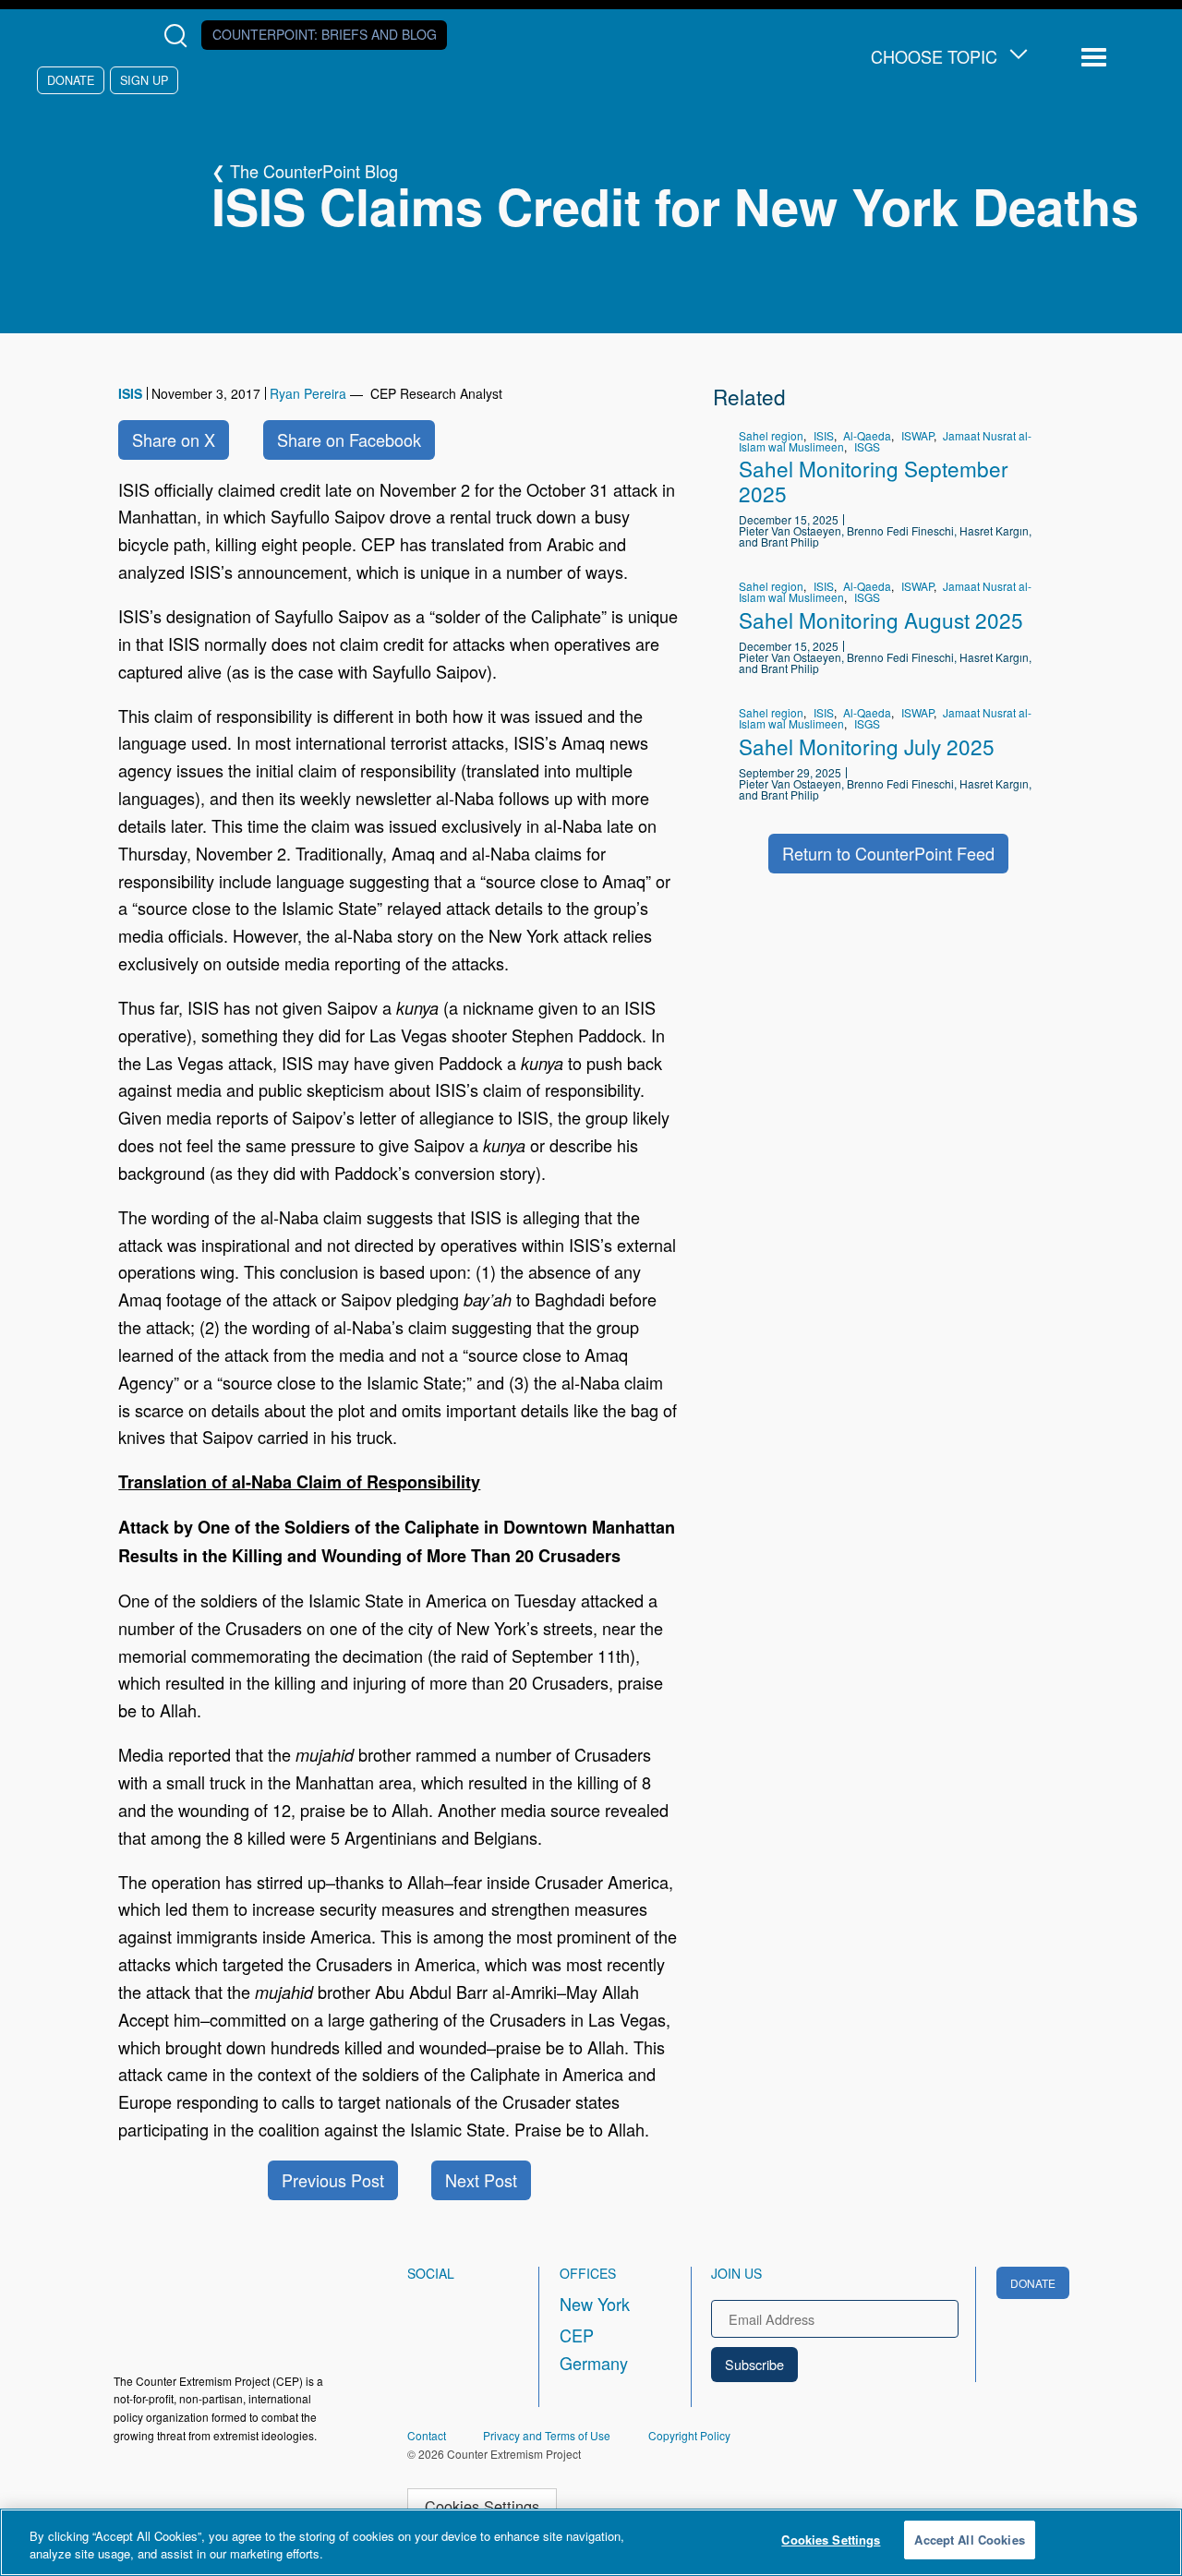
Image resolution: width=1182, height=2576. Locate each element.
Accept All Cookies (969, 2540)
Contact (427, 2435)
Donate (71, 80)
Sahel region (771, 435)
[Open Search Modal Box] (180, 36)
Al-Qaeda (867, 435)
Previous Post (333, 2180)
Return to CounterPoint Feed (888, 853)
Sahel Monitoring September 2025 (874, 481)
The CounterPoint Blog (314, 171)
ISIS (130, 393)
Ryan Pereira (308, 393)
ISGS (867, 446)
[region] (591, 2542)
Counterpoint (325, 34)
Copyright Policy (689, 2435)
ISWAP (917, 435)
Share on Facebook (349, 439)
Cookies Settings (482, 2506)
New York (595, 2304)
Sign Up (144, 80)
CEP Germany (594, 2349)
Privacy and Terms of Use (547, 2435)
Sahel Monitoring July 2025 (867, 746)
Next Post (481, 2180)
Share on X (174, 439)
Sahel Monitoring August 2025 (881, 620)
